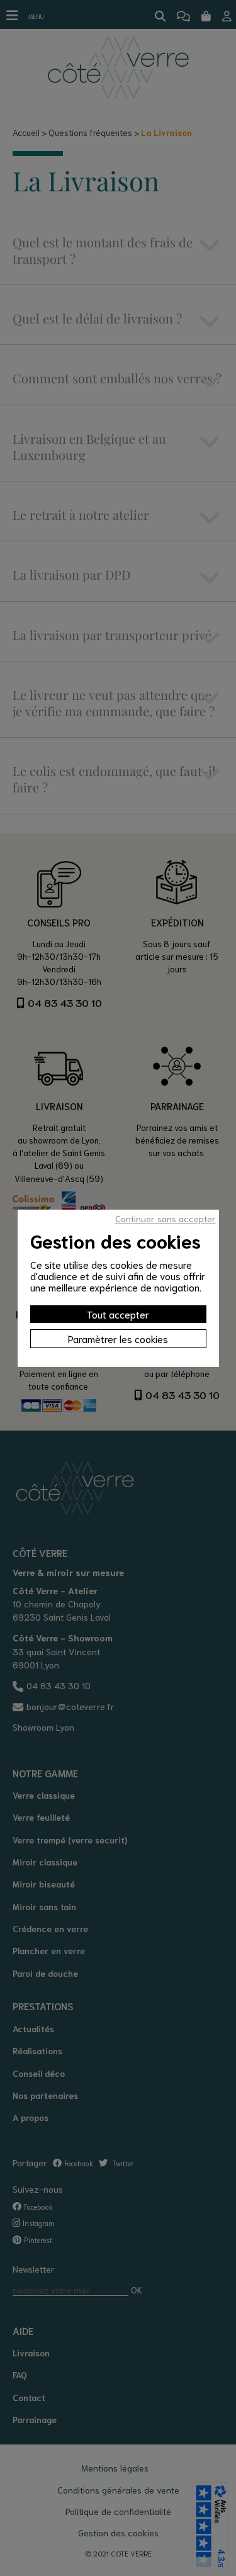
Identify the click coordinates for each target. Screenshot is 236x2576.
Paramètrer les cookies (118, 1338)
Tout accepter (118, 1314)
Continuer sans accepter (166, 1218)
